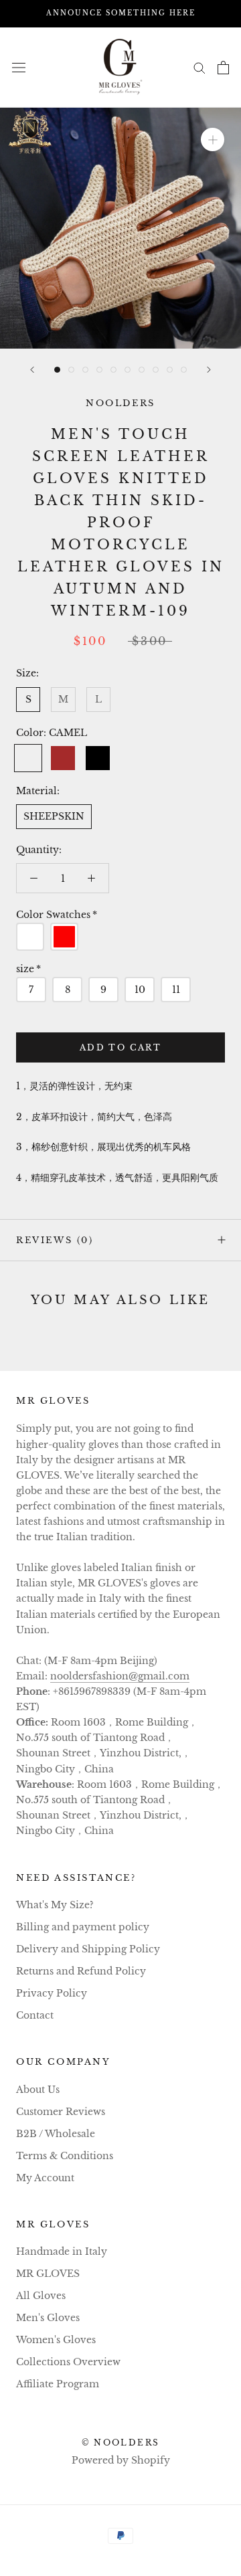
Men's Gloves (48, 2318)
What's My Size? (55, 1905)
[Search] (199, 67)
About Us (38, 2090)
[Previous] (32, 370)
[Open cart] (223, 68)
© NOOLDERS (121, 2443)
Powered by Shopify (121, 2460)
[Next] (209, 370)
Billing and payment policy (83, 1927)
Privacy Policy (52, 1993)
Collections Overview (68, 2362)
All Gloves (41, 2296)
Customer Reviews (61, 2112)
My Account (45, 2178)
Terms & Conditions (65, 2156)
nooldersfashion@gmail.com (120, 1676)
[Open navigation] (19, 67)
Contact (35, 2015)
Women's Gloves (56, 2340)
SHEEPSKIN (54, 816)
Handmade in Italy (62, 2251)
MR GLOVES (48, 2274)
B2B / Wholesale (56, 2134)
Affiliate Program (58, 2384)
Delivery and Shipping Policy (88, 1949)
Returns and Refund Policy (81, 1971)
